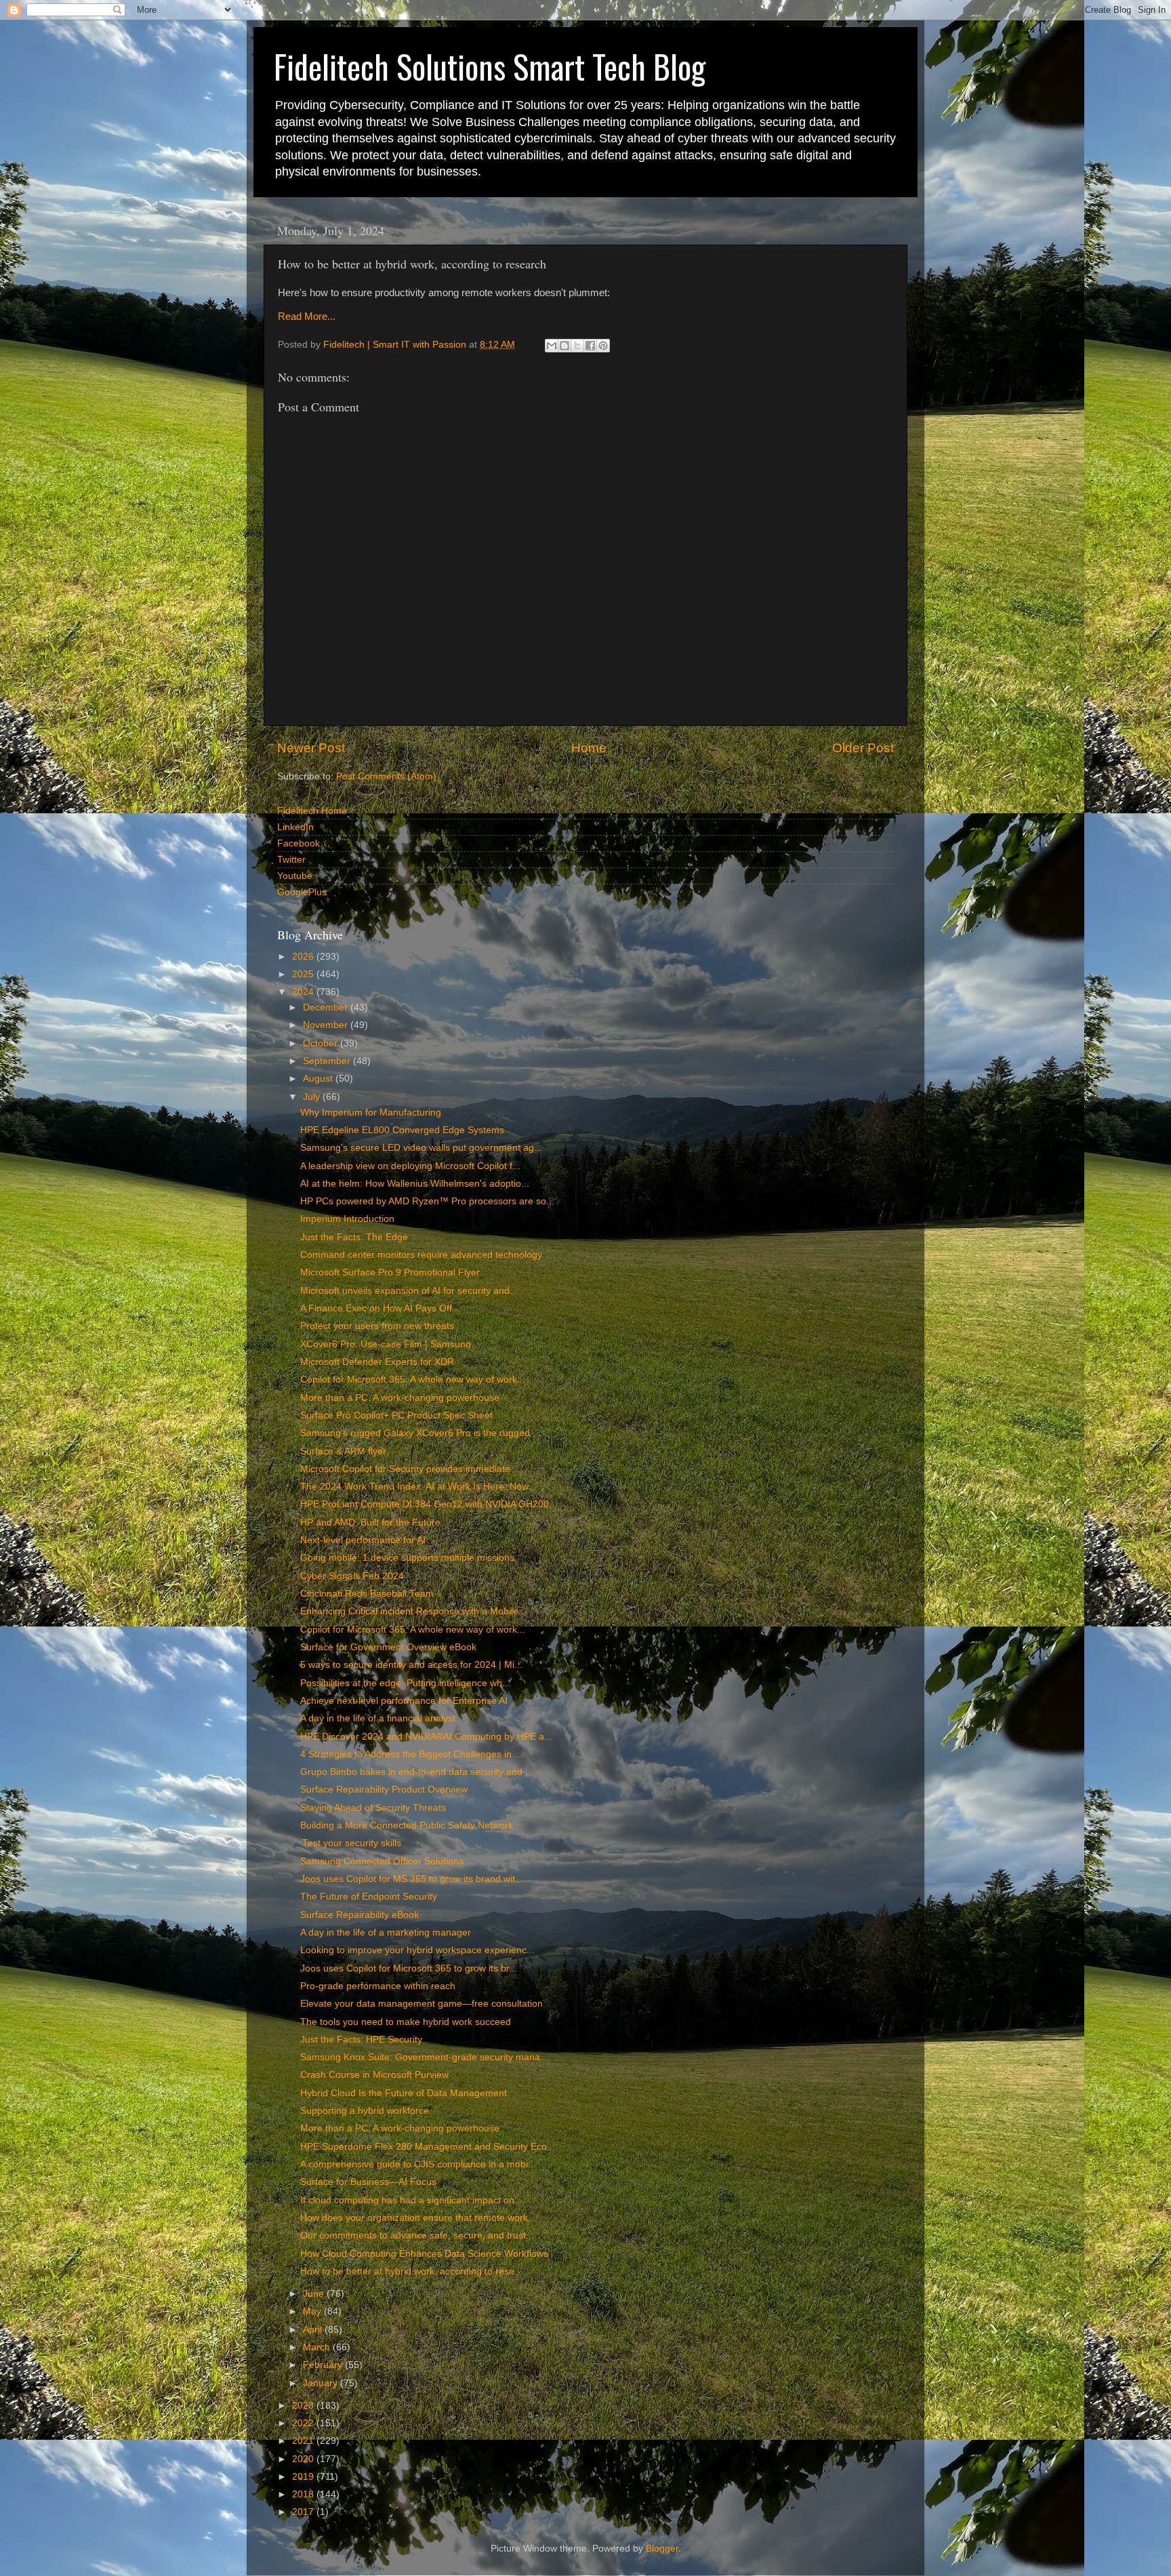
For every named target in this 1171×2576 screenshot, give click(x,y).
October (322, 1043)
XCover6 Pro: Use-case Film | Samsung (386, 1344)
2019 (304, 2477)
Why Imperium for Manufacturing (371, 1112)
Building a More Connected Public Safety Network (407, 1825)
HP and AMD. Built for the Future (370, 1522)
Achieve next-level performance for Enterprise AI (404, 1701)
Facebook (299, 843)
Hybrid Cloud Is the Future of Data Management (404, 2093)
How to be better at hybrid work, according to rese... (411, 2271)
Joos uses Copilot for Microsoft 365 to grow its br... (409, 1968)
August (319, 1079)
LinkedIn (295, 827)
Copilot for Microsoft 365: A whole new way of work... (413, 1379)
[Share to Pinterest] (603, 346)
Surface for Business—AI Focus (368, 2182)
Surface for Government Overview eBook (388, 1647)
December (327, 1007)
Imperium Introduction (347, 1219)
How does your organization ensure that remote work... (418, 2218)
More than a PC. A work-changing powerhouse (400, 1398)
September (328, 1061)
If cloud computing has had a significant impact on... (411, 2200)
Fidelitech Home (312, 811)
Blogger (662, 2549)
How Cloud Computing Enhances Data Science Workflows (424, 2254)
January (322, 2383)
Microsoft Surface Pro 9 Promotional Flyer (390, 1272)
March (318, 2347)
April (314, 2330)
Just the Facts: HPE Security (361, 2040)
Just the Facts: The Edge (354, 1237)
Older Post (863, 748)
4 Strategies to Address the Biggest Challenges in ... (411, 1754)
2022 (304, 2423)
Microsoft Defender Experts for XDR (377, 1362)
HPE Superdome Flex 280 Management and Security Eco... (428, 2147)
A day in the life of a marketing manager (386, 1933)
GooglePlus (302, 892)
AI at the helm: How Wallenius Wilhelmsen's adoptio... (415, 1184)
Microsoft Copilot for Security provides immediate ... (411, 1469)
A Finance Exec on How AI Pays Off (376, 1308)
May (313, 2311)
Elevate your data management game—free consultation (422, 2004)
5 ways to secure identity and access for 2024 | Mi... (411, 1665)
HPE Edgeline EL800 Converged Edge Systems (402, 1130)
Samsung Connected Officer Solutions (382, 1861)
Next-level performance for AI (363, 1540)
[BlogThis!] (564, 346)
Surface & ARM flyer (343, 1451)
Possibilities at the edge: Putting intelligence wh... (405, 1683)
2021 (304, 2441)
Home (589, 748)
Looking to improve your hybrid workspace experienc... (417, 1950)
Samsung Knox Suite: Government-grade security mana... (424, 2057)
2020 (304, 2459)
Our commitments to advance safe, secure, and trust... (417, 2235)
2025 (304, 974)
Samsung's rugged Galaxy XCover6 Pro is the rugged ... (420, 1433)
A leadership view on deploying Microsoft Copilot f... (410, 1166)
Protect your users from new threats (377, 1326)
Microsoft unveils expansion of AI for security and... (409, 1291)
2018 (304, 2494)
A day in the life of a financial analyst (378, 1718)
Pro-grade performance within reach (378, 1986)
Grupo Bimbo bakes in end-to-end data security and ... (417, 1772)
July (313, 1097)
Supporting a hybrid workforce (365, 2111)
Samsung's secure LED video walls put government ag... (421, 1148)
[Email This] (552, 346)
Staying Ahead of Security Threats (373, 1808)
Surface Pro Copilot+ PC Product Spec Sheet (396, 1415)
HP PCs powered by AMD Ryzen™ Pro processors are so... (427, 1201)
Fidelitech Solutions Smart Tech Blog (490, 66)
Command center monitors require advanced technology (421, 1255)
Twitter (291, 860)
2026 (304, 957)
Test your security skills (351, 1843)
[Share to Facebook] (590, 346)
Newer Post (311, 748)
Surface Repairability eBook (359, 1915)
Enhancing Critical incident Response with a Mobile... (413, 1611)
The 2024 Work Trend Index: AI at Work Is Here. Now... (418, 1487)
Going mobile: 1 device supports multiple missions (407, 1558)
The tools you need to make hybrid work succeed (406, 2022)
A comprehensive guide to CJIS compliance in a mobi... (418, 2164)
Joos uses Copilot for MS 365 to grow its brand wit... (412, 1879)
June (315, 2294)
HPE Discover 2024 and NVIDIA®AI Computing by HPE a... (426, 1737)
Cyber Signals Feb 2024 (352, 1576)
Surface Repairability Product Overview (384, 1790)
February (324, 2365)
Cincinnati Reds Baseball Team (367, 1594)
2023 (304, 2406)
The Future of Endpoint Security (369, 1897)
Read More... (307, 316)
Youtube (295, 876)
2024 (304, 992)
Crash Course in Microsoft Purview (374, 2075)
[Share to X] (577, 346)
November (327, 1025)
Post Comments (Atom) (386, 776)
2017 (304, 2512)
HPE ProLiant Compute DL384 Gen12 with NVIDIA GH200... (429, 1504)
